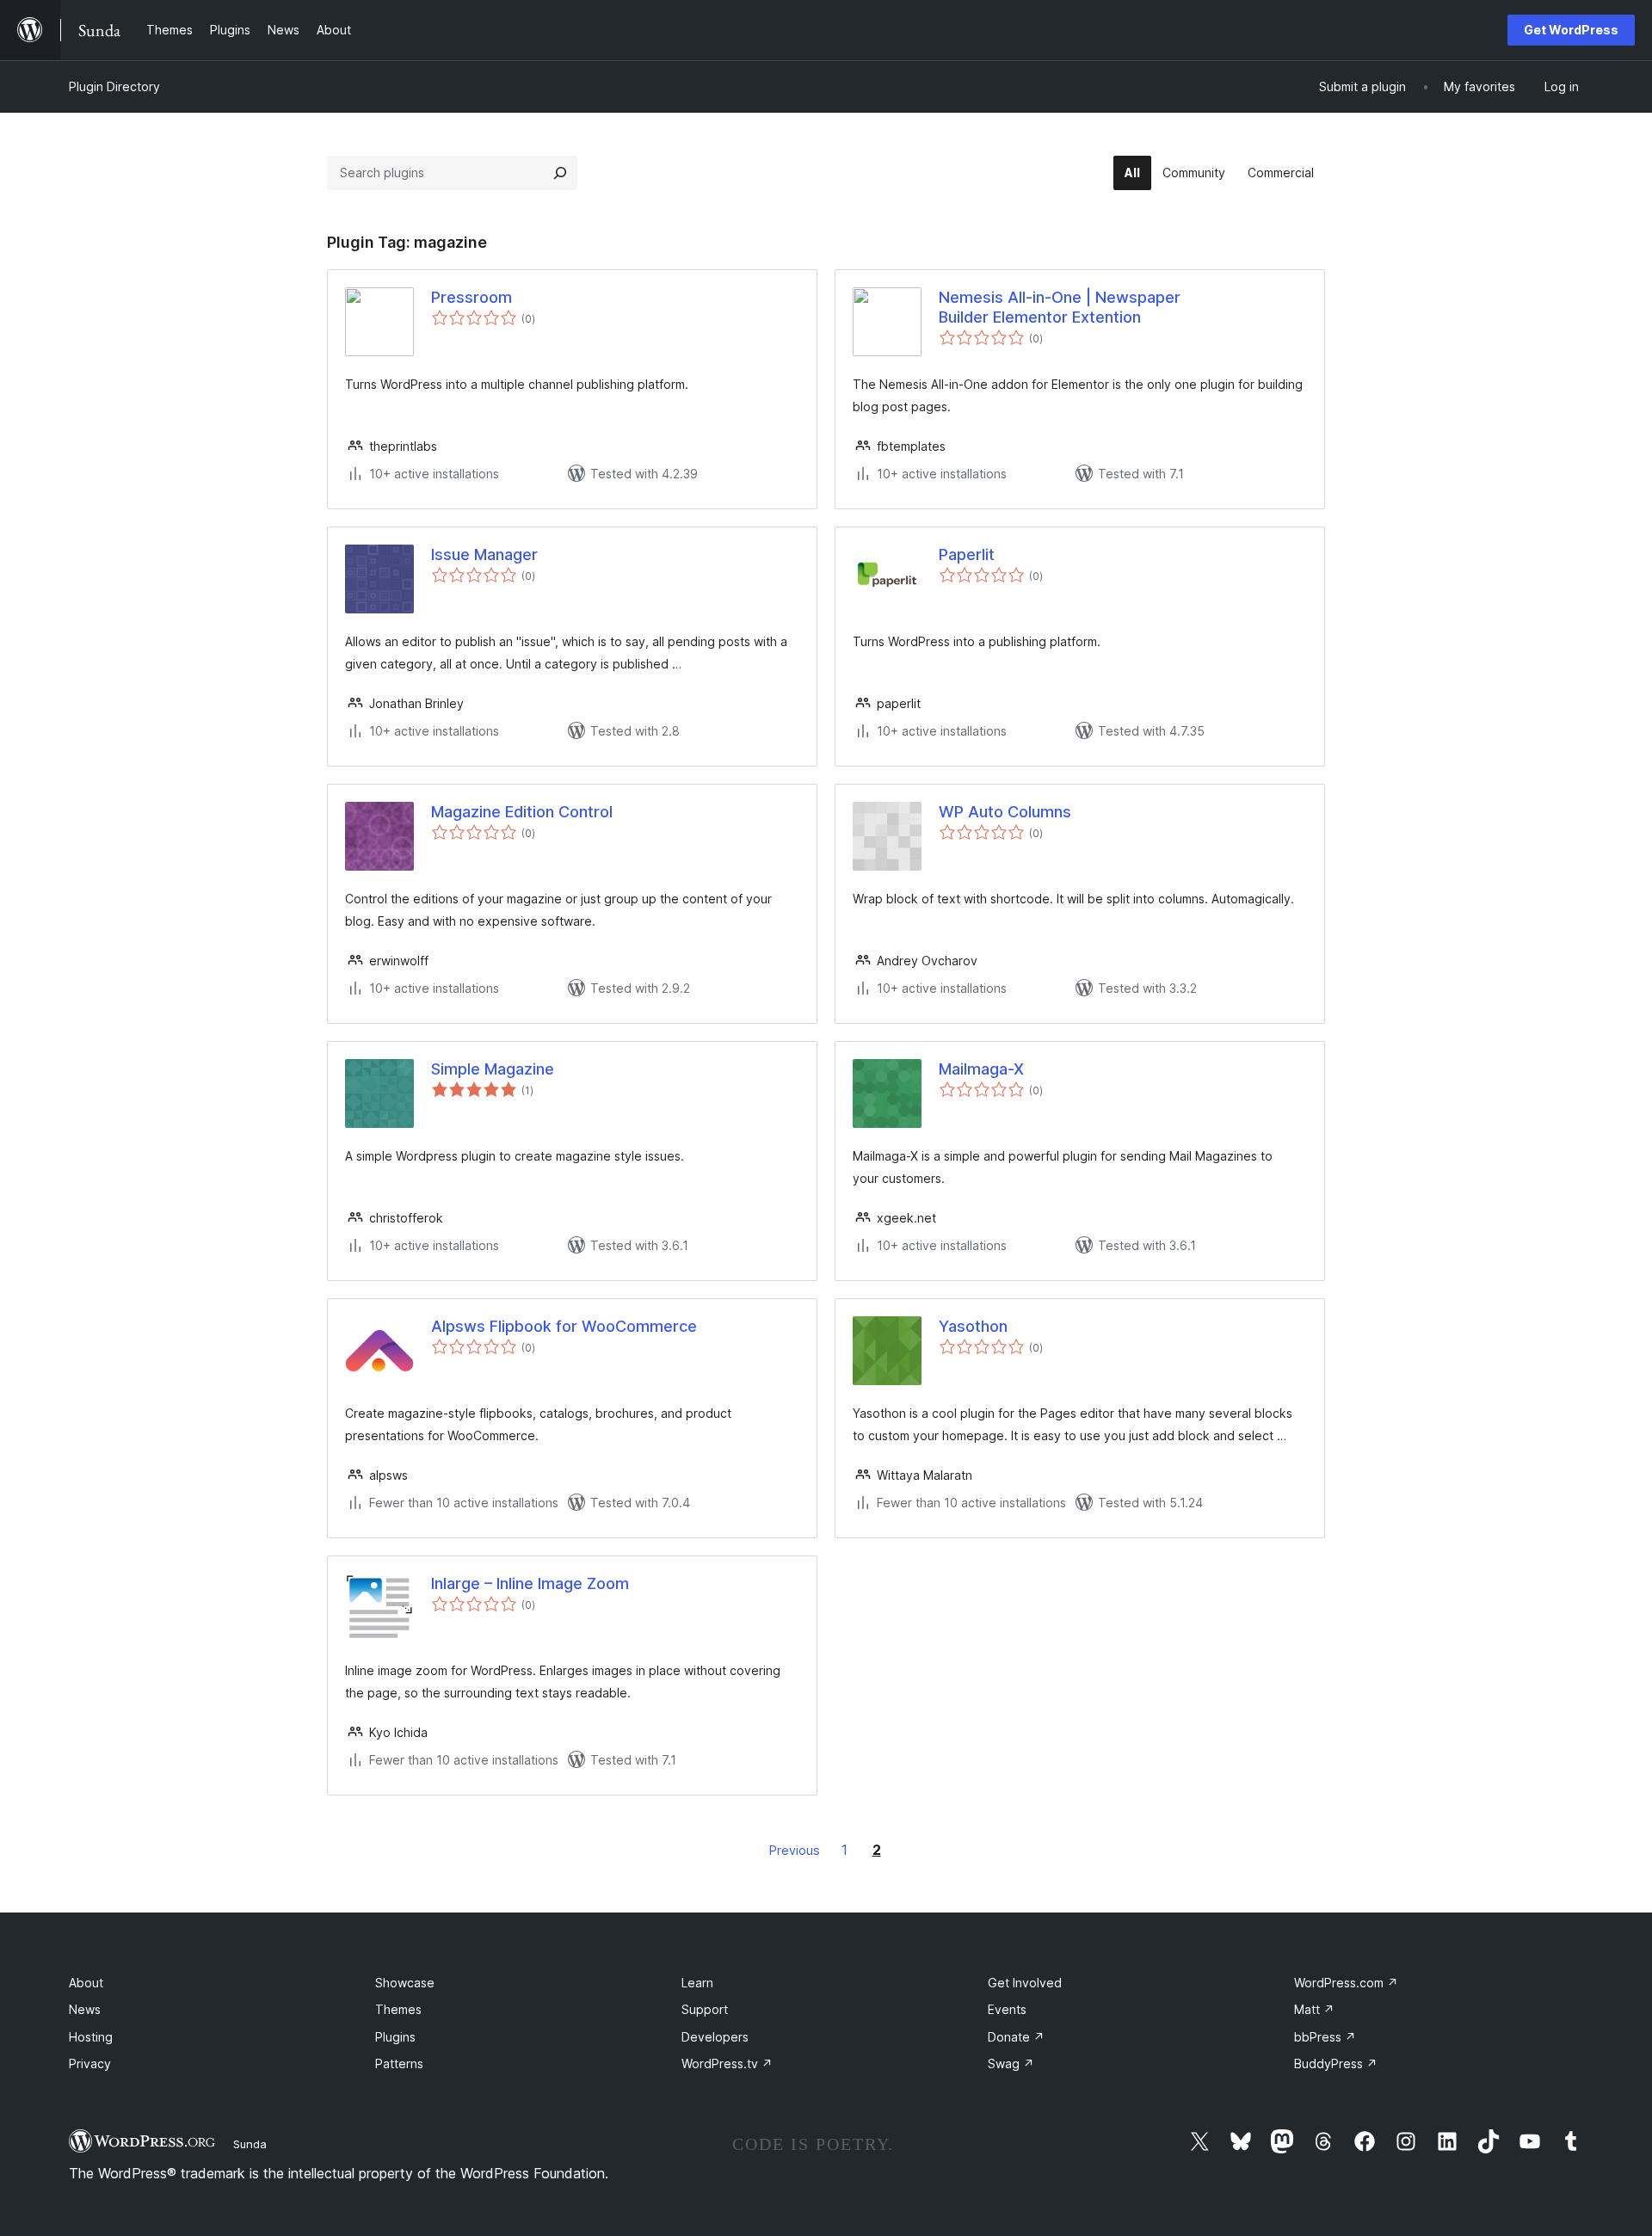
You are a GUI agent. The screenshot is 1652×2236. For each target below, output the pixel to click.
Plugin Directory (114, 86)
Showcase (405, 1983)
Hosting (91, 2037)
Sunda (250, 2144)
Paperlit (967, 554)
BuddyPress (1336, 2064)
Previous (795, 1850)
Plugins (395, 2037)
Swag (1011, 2064)
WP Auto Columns (1005, 812)
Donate (1016, 2037)
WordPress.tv (727, 2064)
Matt (1314, 2009)
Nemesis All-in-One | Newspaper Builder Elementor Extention (1060, 307)
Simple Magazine (493, 1069)
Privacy (90, 2064)
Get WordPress (1571, 30)
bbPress (1325, 2037)
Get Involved (1025, 1983)
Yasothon (973, 1326)
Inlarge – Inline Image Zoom (530, 1583)
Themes (398, 2009)
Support (705, 2009)
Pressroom (472, 297)
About (86, 1983)
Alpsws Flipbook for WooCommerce (564, 1326)
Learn (697, 1983)
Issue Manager (484, 554)
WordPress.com (1346, 1983)
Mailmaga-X (981, 1069)
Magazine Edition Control (522, 812)
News (85, 2009)
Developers (715, 2037)
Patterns (399, 2064)
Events (1007, 2009)
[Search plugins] (560, 173)
